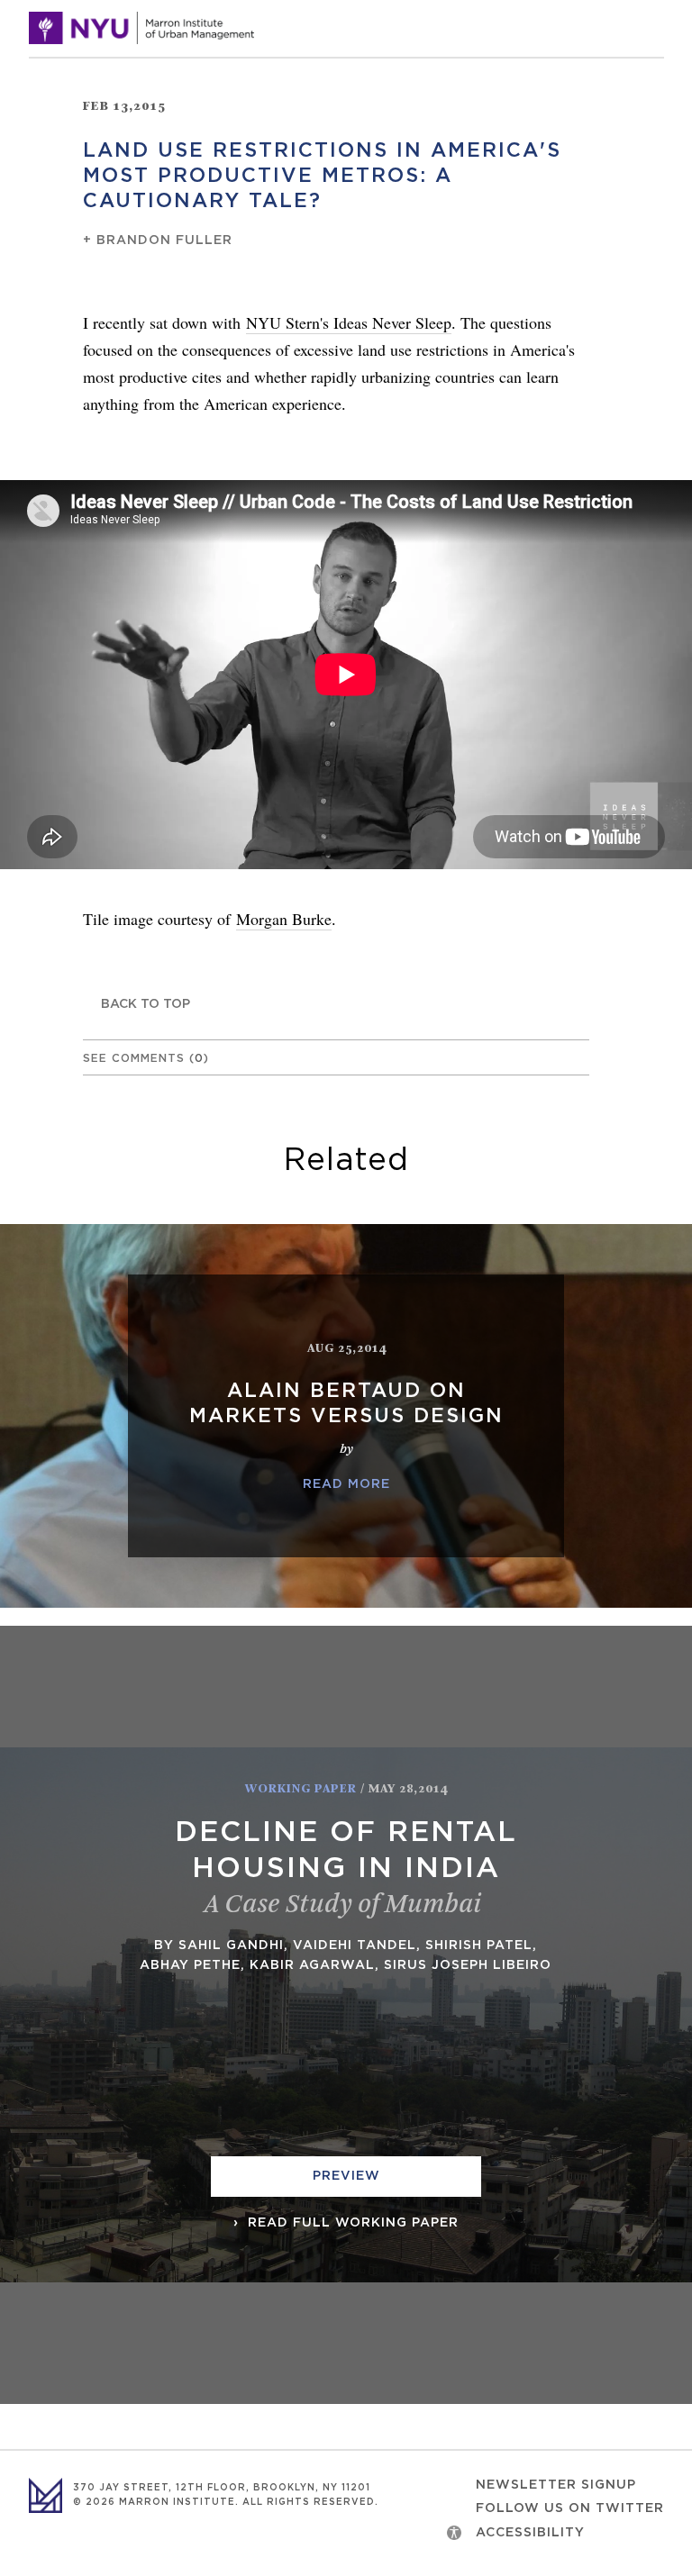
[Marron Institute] (141, 28)
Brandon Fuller (164, 240)
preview (346, 2176)
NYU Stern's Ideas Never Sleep (349, 322)
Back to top (146, 1004)
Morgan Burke (284, 919)
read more (346, 1484)
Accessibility (530, 2533)
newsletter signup (556, 2485)
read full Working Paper (351, 2223)
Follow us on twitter (570, 2508)
